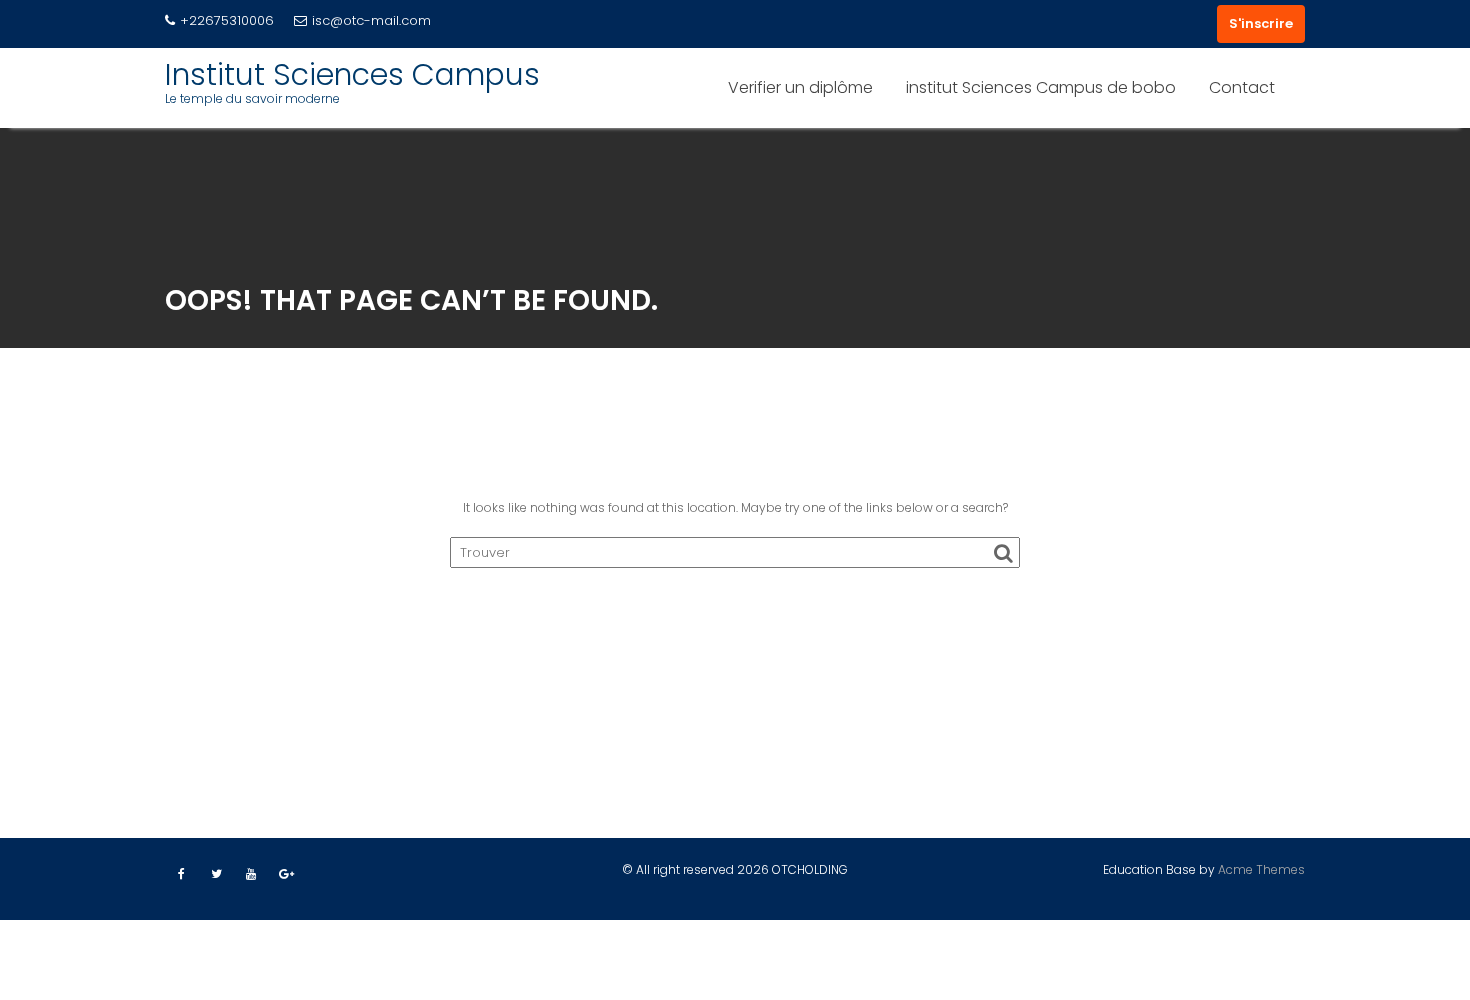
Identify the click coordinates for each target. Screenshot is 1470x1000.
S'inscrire (1261, 23)
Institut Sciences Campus (352, 74)
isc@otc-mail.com (371, 20)
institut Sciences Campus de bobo (1041, 87)
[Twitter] (216, 874)
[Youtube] (251, 874)
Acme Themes (1261, 869)
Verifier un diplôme (800, 87)
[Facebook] (181, 874)
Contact (1242, 87)
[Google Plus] (286, 874)
